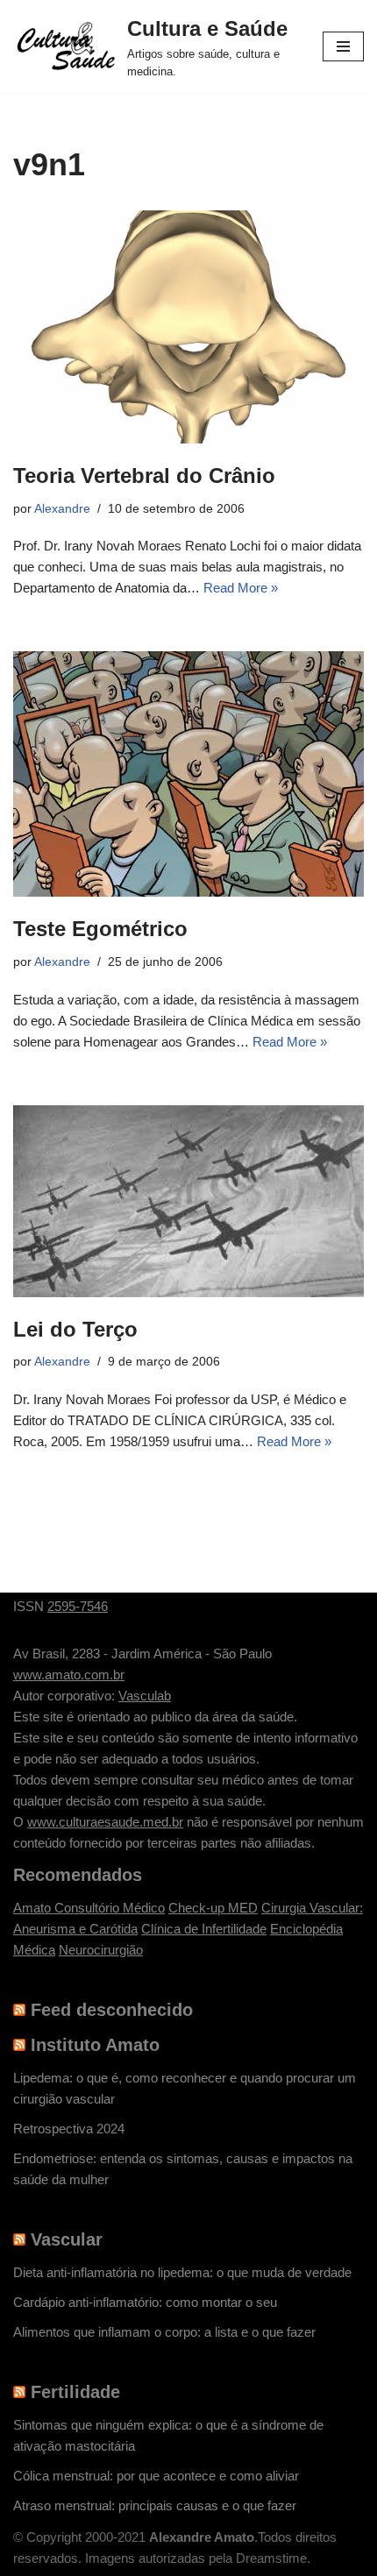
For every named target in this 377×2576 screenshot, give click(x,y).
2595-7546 (78, 1606)
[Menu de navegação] (343, 46)
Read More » (241, 588)
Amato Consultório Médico (89, 1908)
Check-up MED (213, 1908)
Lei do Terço (75, 1329)
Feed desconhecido (112, 2010)
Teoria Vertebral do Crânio (144, 475)
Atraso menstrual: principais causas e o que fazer (155, 2505)
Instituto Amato (95, 2045)
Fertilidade (75, 2392)
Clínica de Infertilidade (204, 1929)
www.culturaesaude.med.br (105, 1822)
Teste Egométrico (100, 929)
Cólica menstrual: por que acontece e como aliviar (156, 2476)
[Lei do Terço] (188, 1201)
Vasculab (145, 1696)
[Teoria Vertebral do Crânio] (188, 327)
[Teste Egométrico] (188, 774)
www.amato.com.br (69, 1675)
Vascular (67, 2239)
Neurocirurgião (101, 1950)
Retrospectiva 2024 (69, 2129)
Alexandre (62, 509)
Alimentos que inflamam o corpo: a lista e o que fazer (164, 2332)
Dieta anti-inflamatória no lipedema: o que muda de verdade (182, 2272)
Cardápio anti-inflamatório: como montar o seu (145, 2302)
